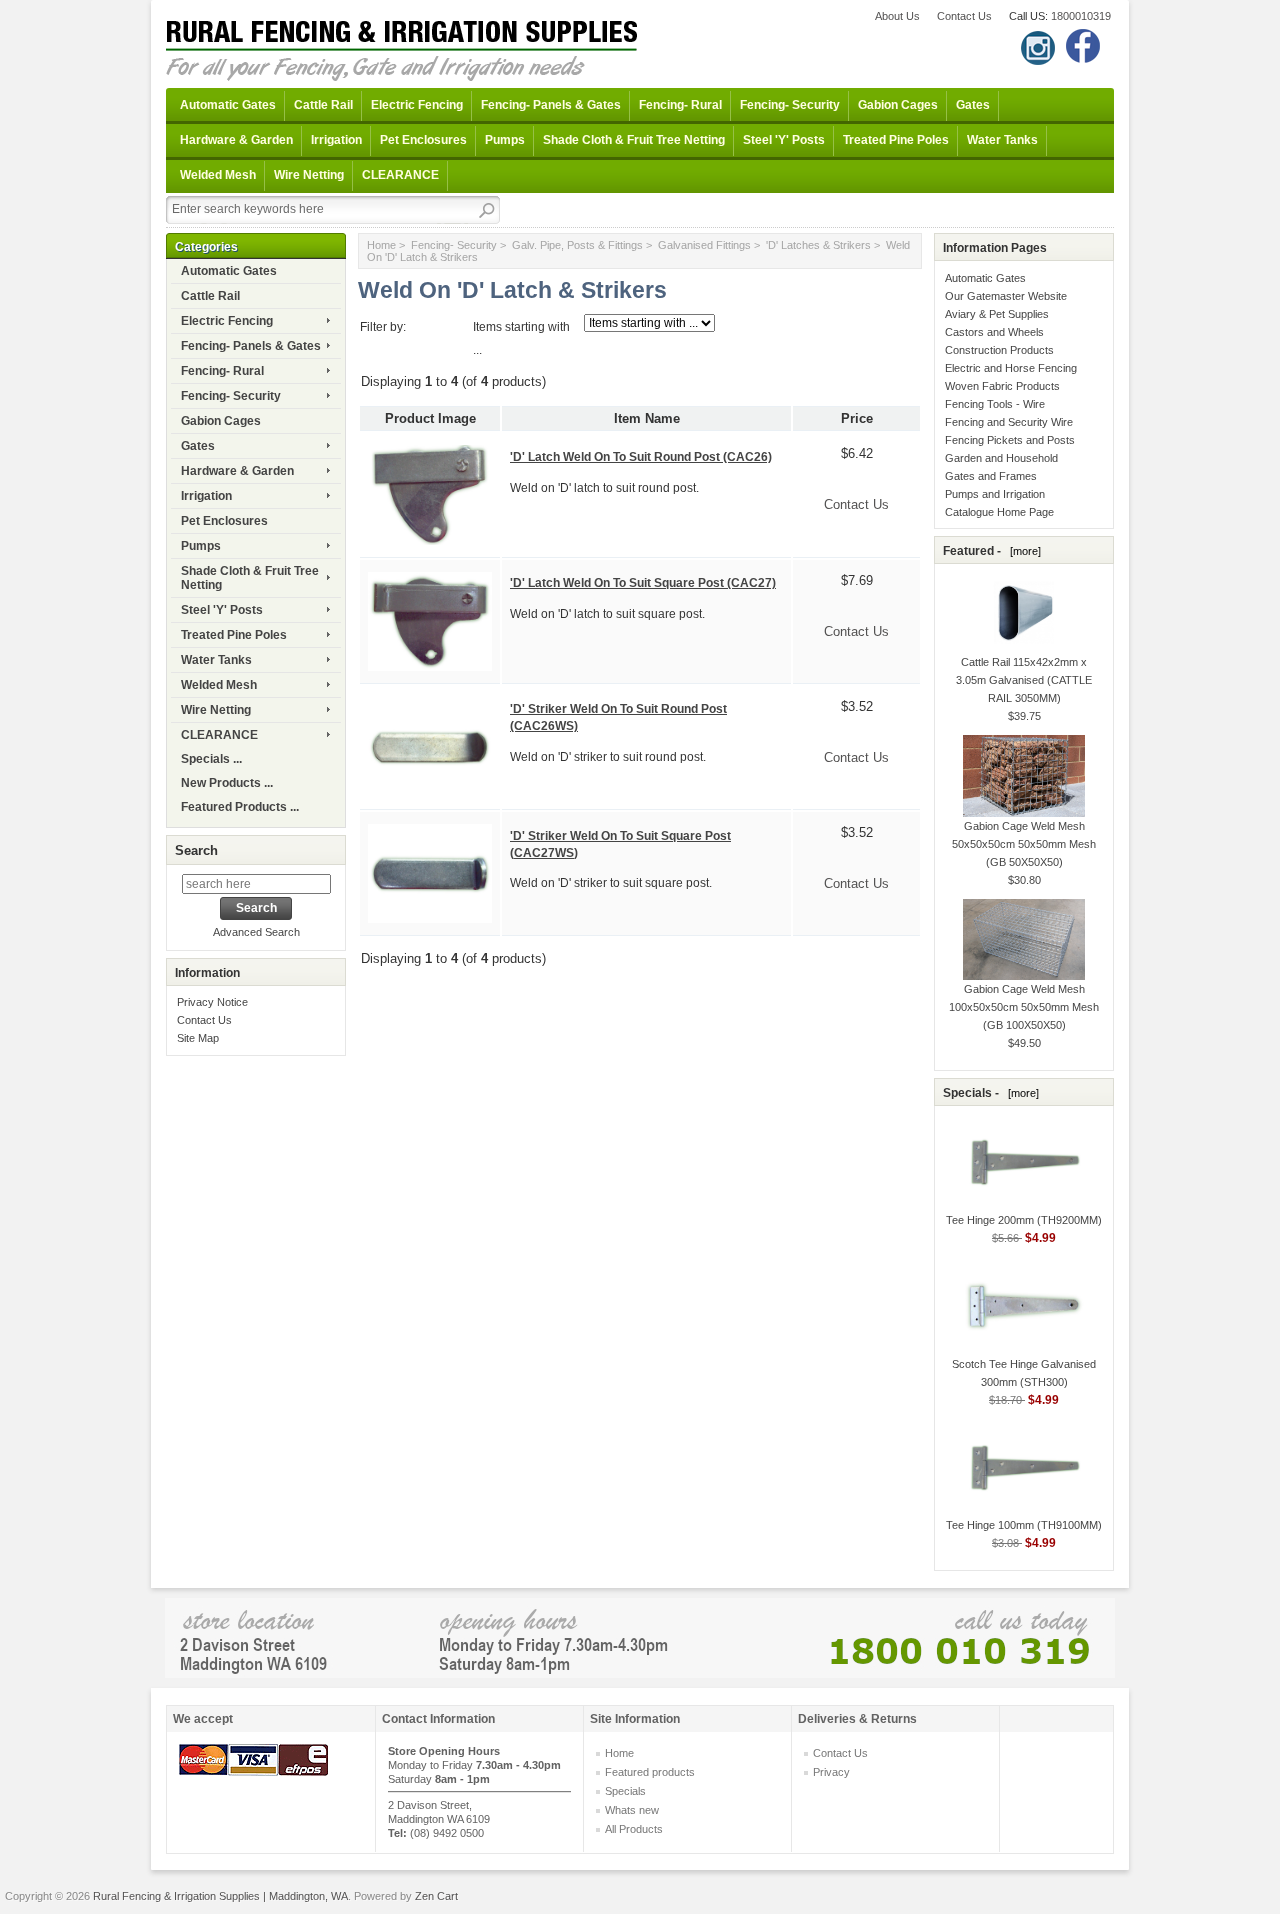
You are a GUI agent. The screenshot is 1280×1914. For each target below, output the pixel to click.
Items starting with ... (521, 338)
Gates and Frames (991, 476)
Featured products (650, 1772)
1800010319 (1081, 16)
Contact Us (964, 16)
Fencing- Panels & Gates (551, 105)
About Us (897, 16)
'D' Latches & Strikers (818, 245)
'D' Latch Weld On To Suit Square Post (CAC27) (643, 583)
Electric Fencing (417, 105)
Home (381, 245)
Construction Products (999, 350)
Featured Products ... (240, 807)
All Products (634, 1829)
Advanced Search (256, 932)
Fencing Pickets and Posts (1010, 440)
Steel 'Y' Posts (784, 140)
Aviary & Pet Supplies (997, 314)
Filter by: (383, 327)
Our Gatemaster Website (1006, 296)
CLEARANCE (400, 175)
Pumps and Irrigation (995, 494)
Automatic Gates (228, 105)
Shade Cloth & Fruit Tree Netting (634, 140)
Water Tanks (1002, 140)
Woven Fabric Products (1002, 386)
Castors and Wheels (994, 332)
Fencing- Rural (680, 105)
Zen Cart (436, 1896)
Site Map (198, 1038)
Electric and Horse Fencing (1011, 368)
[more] (1022, 551)
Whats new (632, 1810)
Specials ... (211, 759)
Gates (973, 105)
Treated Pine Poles (896, 140)
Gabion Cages (898, 105)
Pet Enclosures (423, 140)
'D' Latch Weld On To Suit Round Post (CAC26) (641, 457)
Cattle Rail (323, 105)
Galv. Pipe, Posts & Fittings (577, 245)
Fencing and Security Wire (1009, 422)
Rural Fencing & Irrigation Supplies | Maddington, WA (220, 1896)
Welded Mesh (218, 175)
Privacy (831, 1772)
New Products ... (227, 783)
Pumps (505, 140)
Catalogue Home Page (999, 512)
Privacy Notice (212, 1002)
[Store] (640, 1636)
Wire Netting (309, 175)
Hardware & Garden (236, 140)
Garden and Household (1001, 458)
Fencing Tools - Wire (995, 404)
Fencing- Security (790, 105)
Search (196, 850)
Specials (625, 1791)
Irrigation (336, 140)
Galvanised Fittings (704, 245)
